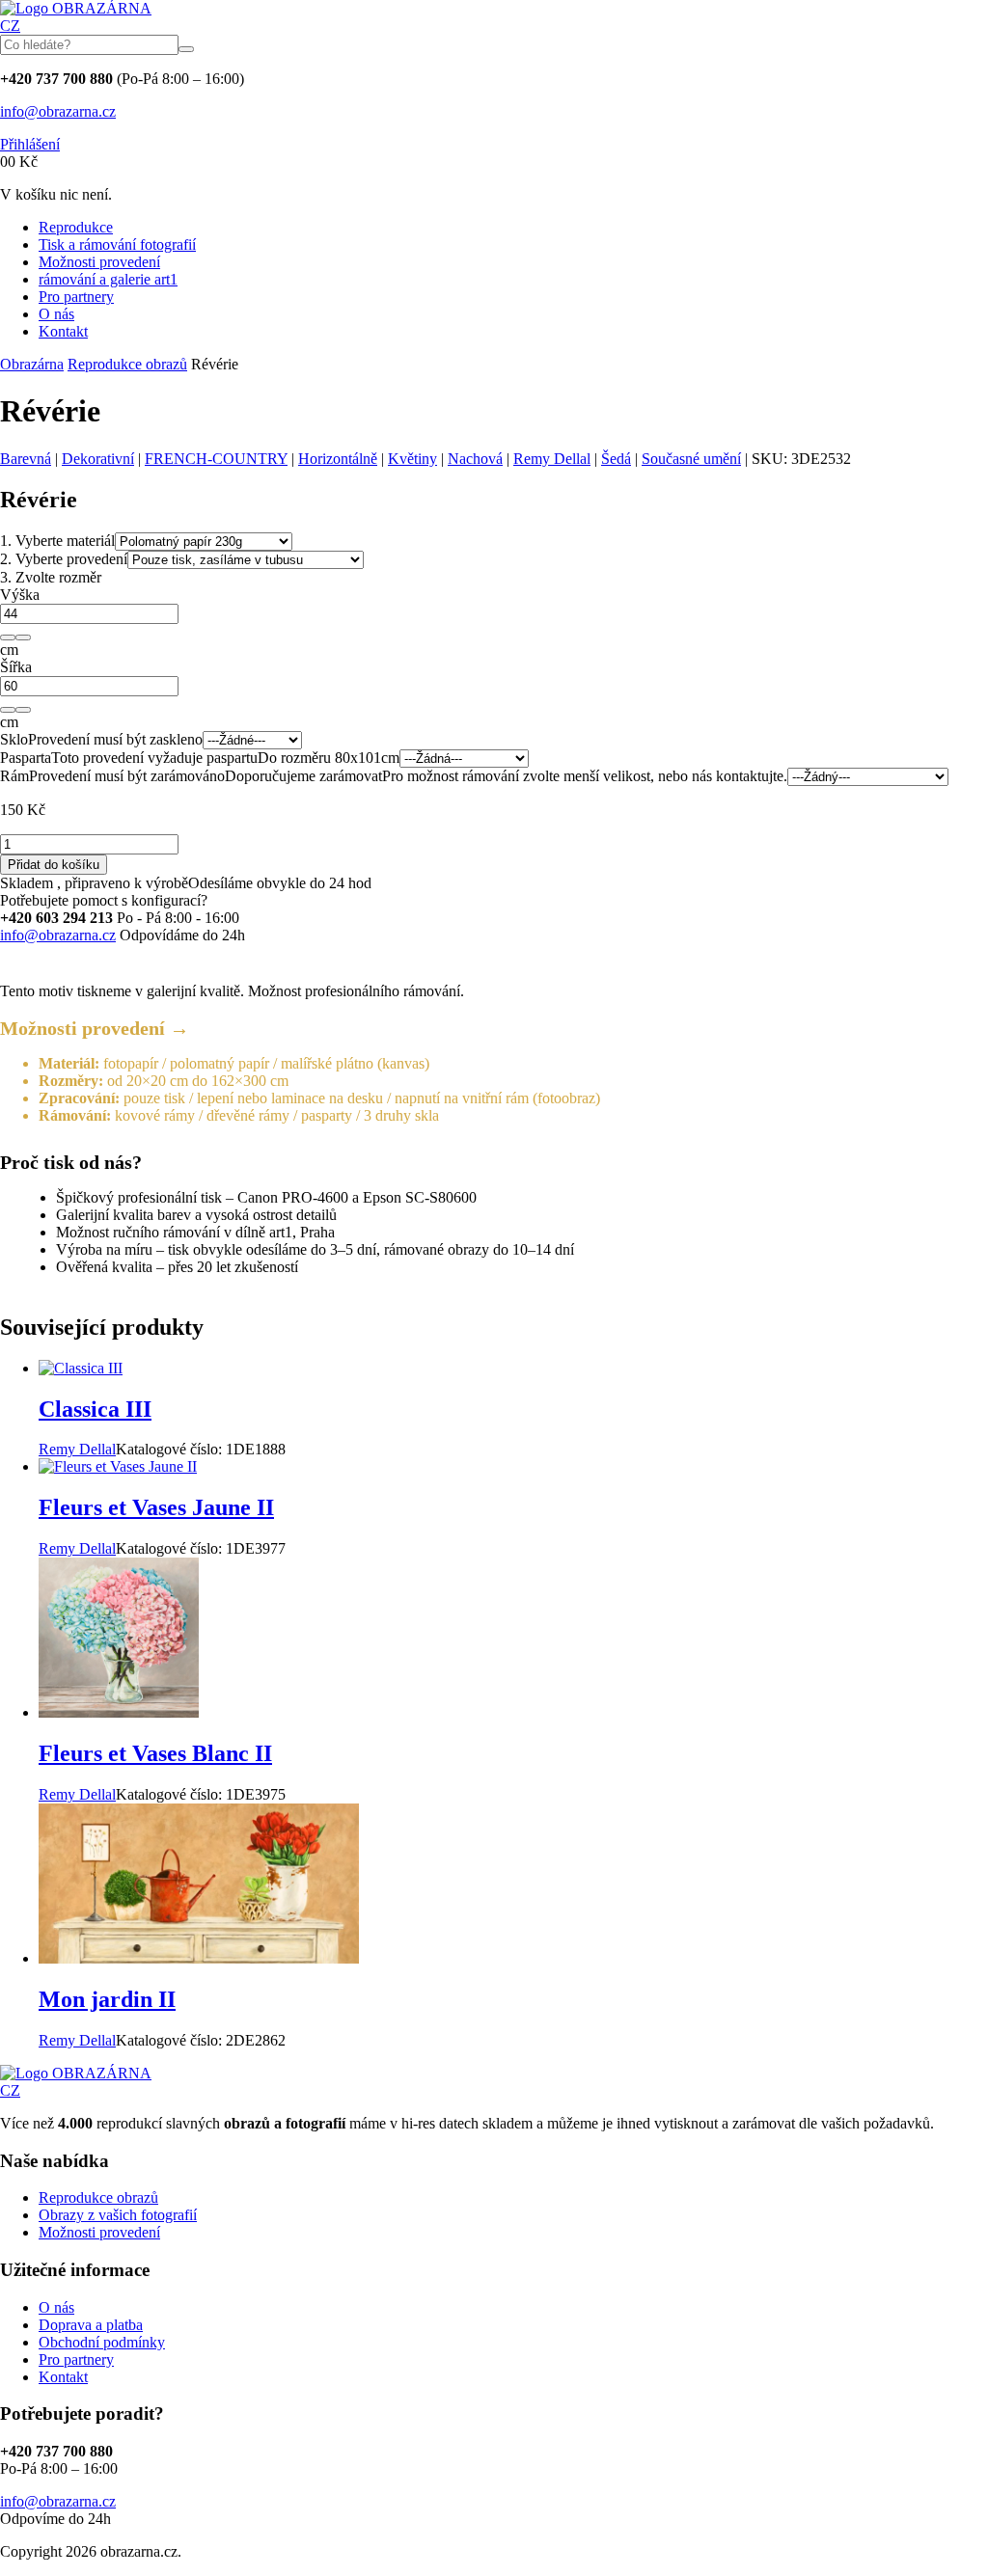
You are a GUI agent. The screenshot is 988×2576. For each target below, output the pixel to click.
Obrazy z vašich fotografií (118, 2215)
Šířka (16, 667)
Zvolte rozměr (51, 577)
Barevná (26, 459)
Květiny (412, 459)
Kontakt (63, 331)
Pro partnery (76, 297)
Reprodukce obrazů (127, 364)
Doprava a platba (91, 2325)
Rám (14, 776)
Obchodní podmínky (102, 2342)
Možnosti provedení (99, 262)
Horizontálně (338, 459)
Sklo (14, 739)
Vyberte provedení (64, 559)
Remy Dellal (552, 459)
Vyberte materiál (57, 541)
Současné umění (691, 459)
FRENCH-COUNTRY (216, 459)
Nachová (475, 459)
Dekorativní (98, 459)
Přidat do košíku (54, 865)
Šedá (616, 459)
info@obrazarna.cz (58, 111)
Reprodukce (76, 227)
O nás (56, 314)
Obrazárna (32, 364)
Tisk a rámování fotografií (117, 244)
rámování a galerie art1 (108, 279)
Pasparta (26, 758)
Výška (20, 595)
